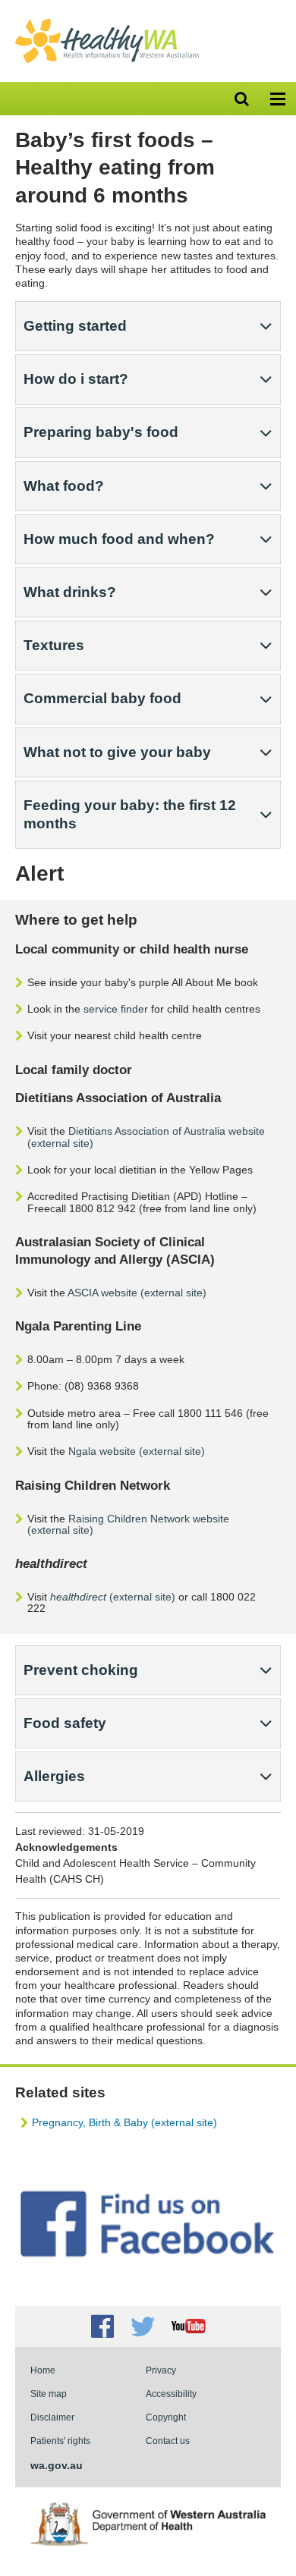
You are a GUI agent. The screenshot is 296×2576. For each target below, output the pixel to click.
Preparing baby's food (101, 432)
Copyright (166, 2417)
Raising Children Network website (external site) (128, 1524)
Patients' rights (60, 2441)
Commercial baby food (102, 698)
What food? (64, 486)
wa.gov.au (57, 2465)
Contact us (168, 2441)
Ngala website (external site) (137, 1451)
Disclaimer (52, 2417)
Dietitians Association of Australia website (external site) (146, 1137)
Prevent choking (81, 1670)
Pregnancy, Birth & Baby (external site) (124, 2122)
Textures (54, 645)
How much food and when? (119, 539)
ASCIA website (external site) (137, 1293)
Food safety (65, 1723)
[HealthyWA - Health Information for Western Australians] (107, 22)
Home (43, 2370)
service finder (116, 1009)
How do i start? (76, 379)
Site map (49, 2394)
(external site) (113, 1597)
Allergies (54, 1776)
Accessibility (171, 2394)
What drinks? (70, 592)
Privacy (161, 2370)
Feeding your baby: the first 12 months (130, 814)
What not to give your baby (117, 752)
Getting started (75, 326)
